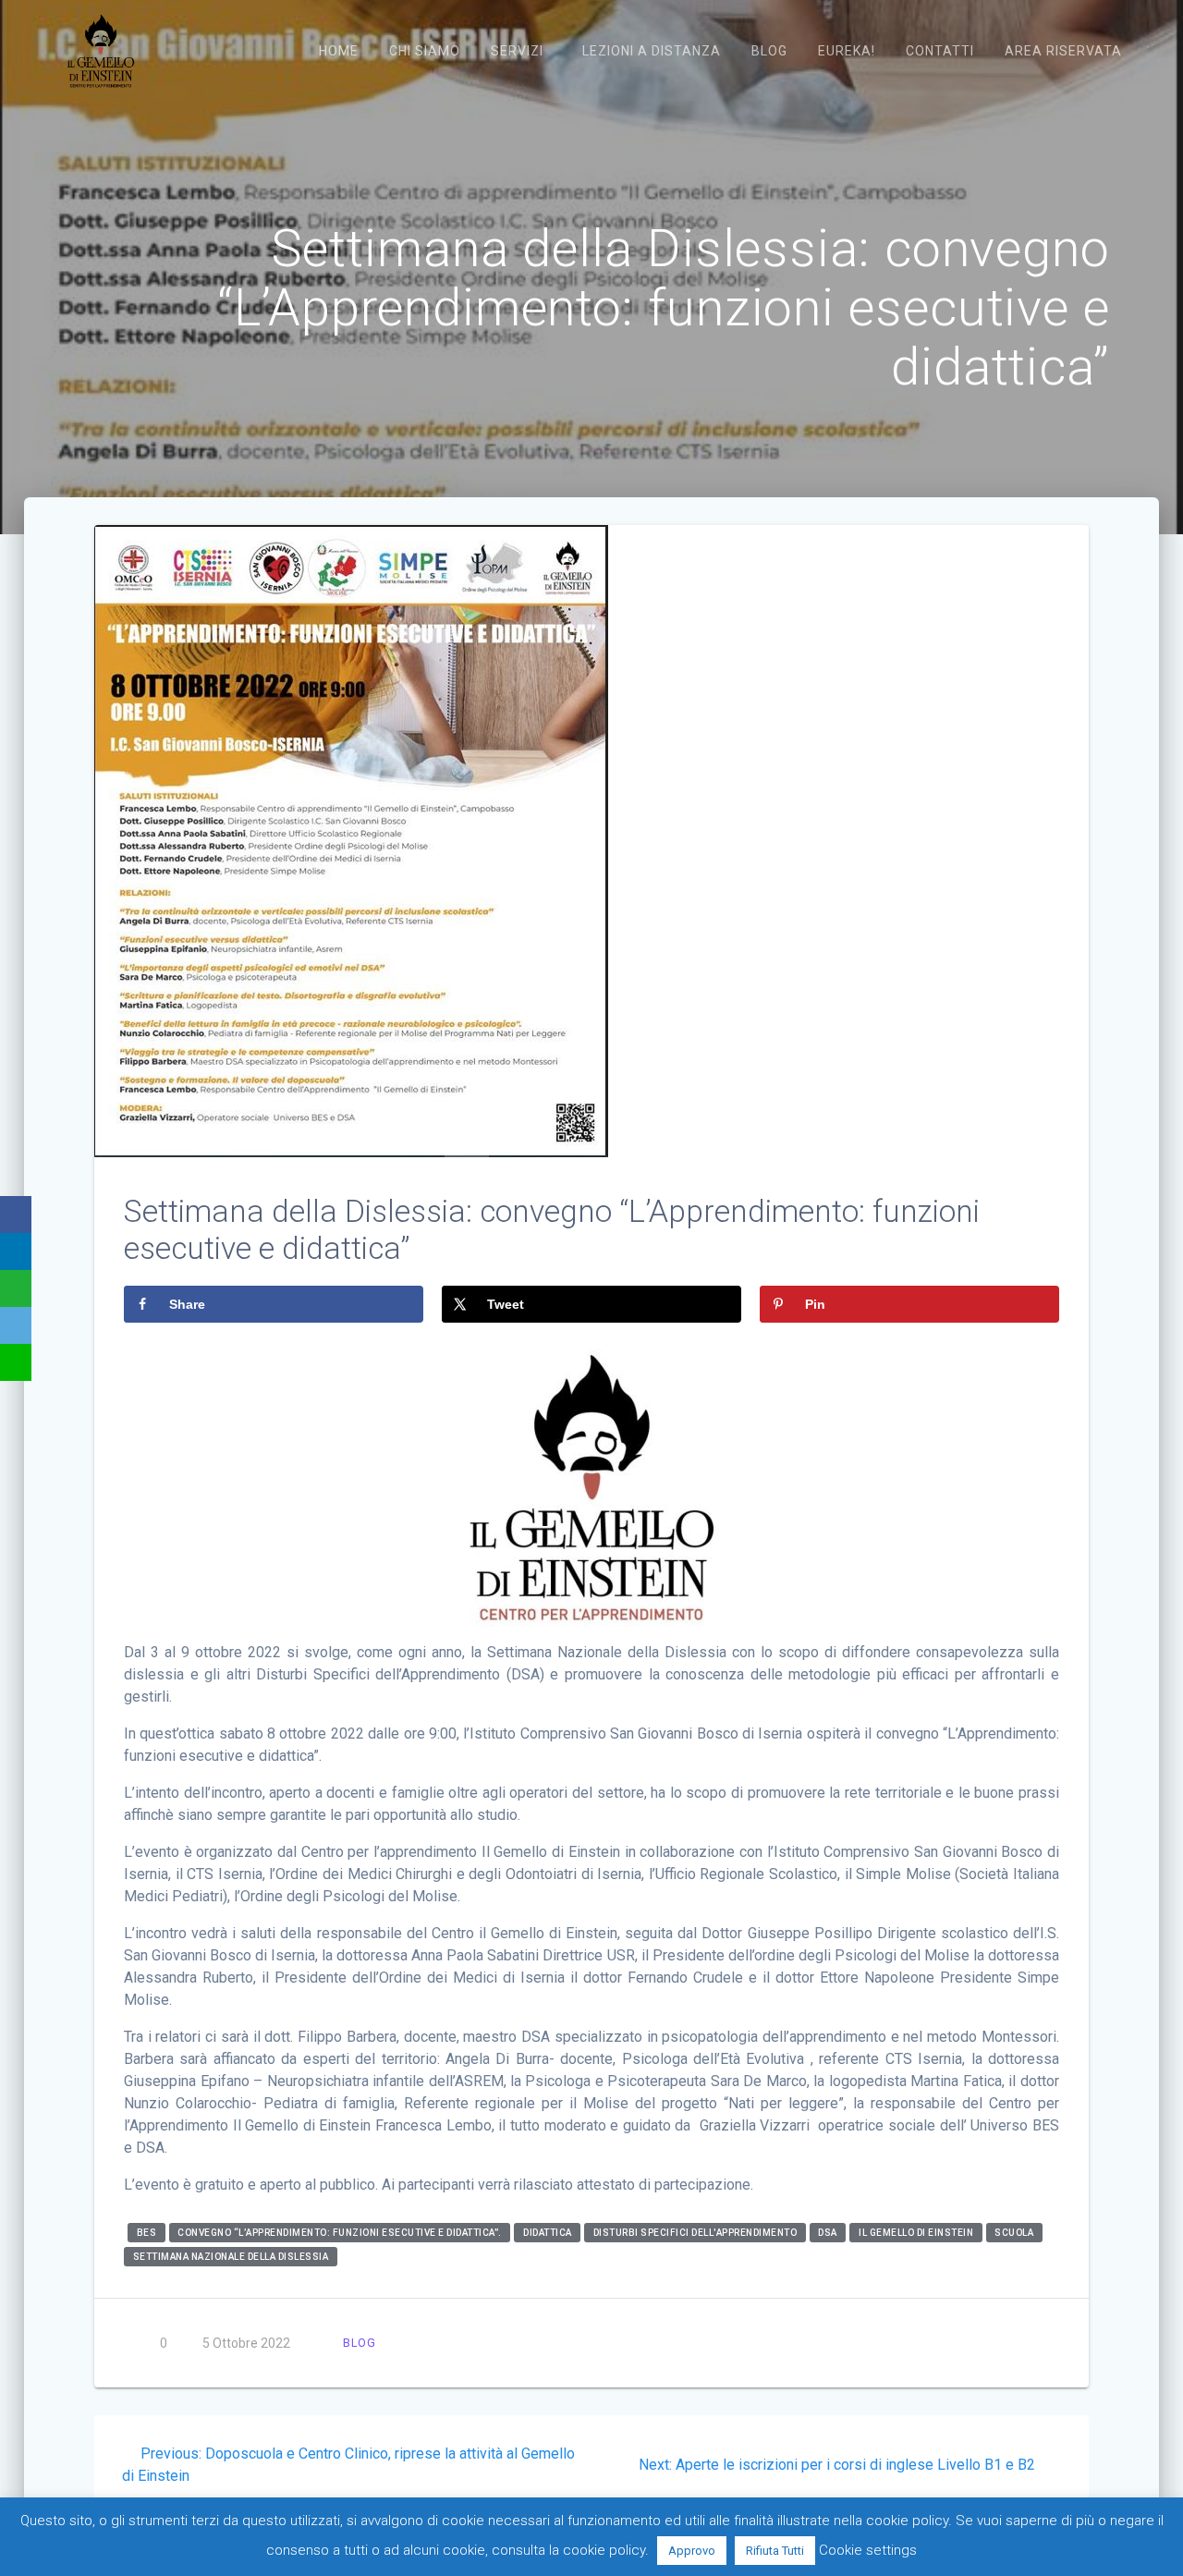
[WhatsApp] (16, 1288)
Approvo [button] (692, 2551)
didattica (548, 2233)
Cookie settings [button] (868, 2550)
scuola (1014, 2233)
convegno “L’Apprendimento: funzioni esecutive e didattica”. (340, 2233)
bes (147, 2233)
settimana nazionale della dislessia (231, 2257)
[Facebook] (16, 1215)
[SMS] (16, 1362)
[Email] (16, 1325)
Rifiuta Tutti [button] (775, 2551)
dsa (828, 2233)
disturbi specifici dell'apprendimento (695, 2233)
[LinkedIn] (16, 1251)
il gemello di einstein (916, 2233)
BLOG (360, 2343)
